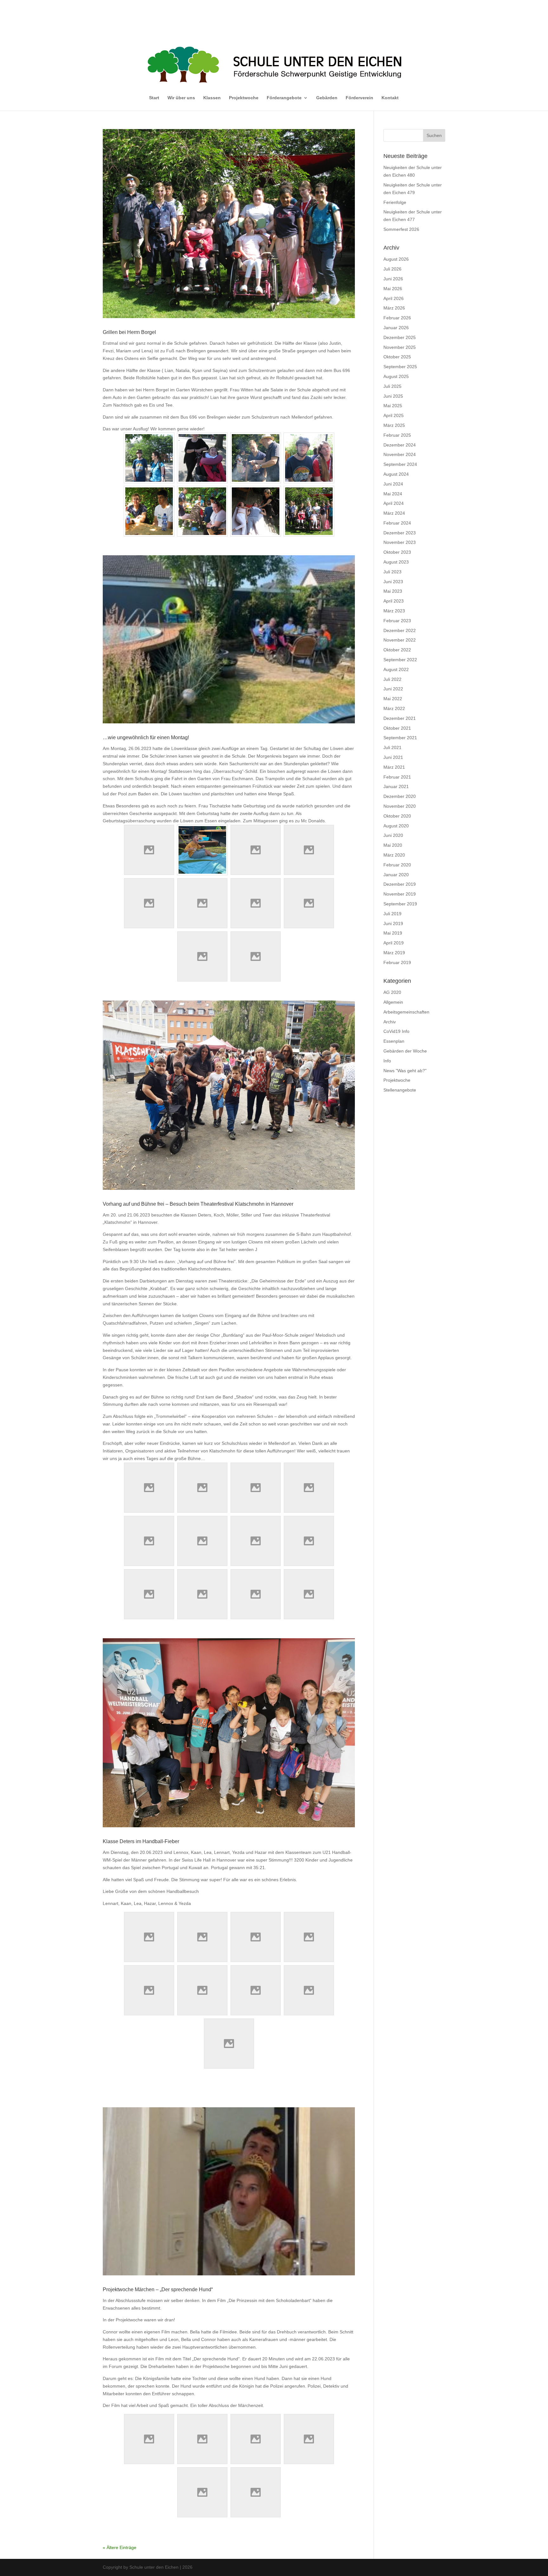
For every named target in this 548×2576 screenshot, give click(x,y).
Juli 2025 (392, 386)
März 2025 (394, 425)
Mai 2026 (393, 289)
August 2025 (396, 376)
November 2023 (400, 542)
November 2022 (400, 640)
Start (154, 98)
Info (387, 1061)
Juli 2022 (392, 679)
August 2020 (396, 826)
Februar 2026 (397, 318)
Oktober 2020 (397, 816)
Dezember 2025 (400, 337)
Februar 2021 (397, 777)
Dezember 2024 (400, 445)
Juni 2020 (393, 835)
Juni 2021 (393, 757)
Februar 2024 (397, 523)
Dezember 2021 (400, 718)
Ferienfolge (395, 202)
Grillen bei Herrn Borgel (129, 332)
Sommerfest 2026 (401, 229)
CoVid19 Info (396, 1031)
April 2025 (394, 415)
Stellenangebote (400, 1090)
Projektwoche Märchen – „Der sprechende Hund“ (158, 2289)
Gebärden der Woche (405, 1051)
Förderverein (359, 98)
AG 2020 (392, 992)
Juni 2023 (393, 582)
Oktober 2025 (397, 357)
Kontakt (390, 98)
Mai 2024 (393, 494)
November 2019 (400, 894)
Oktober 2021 (397, 728)
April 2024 (394, 503)
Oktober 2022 (397, 650)
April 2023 (394, 601)
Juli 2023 (392, 572)
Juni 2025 (393, 396)
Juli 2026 (392, 269)
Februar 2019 (397, 962)
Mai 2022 (393, 699)
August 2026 (396, 259)
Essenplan (394, 1041)
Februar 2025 (397, 435)
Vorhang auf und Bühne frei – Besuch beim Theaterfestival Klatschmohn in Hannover (198, 1204)
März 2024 (394, 513)
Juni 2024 (393, 484)
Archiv (390, 1022)
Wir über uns (181, 98)
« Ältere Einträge (120, 2547)
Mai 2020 (393, 845)
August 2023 (396, 562)
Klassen (212, 98)
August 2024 (396, 474)
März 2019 (394, 953)
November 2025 (400, 347)
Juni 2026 (393, 279)
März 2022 (394, 708)
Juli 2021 (392, 747)
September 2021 (400, 738)
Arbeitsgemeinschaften (406, 1012)
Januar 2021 (396, 786)
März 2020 (394, 855)
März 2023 (394, 611)
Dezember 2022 (400, 630)
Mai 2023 (393, 591)
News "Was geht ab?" (405, 1071)
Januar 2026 (396, 328)
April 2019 (394, 943)
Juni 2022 (393, 689)
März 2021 (394, 767)
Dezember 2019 (400, 884)
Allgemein (393, 1002)
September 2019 (400, 904)
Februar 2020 (397, 865)
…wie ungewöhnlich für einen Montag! (146, 737)
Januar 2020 (396, 875)
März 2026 (394, 308)
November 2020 (400, 806)
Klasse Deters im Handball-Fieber (141, 1841)
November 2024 (400, 454)
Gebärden (327, 98)
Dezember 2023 (400, 533)
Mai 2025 (393, 406)
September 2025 (400, 367)
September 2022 (400, 660)
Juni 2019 (393, 923)
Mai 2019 (393, 933)
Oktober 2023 (397, 552)
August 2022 (396, 669)
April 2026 (394, 298)
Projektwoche (244, 98)
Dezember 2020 (400, 796)
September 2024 (400, 464)
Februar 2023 (397, 621)
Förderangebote (284, 98)
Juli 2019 (392, 914)
